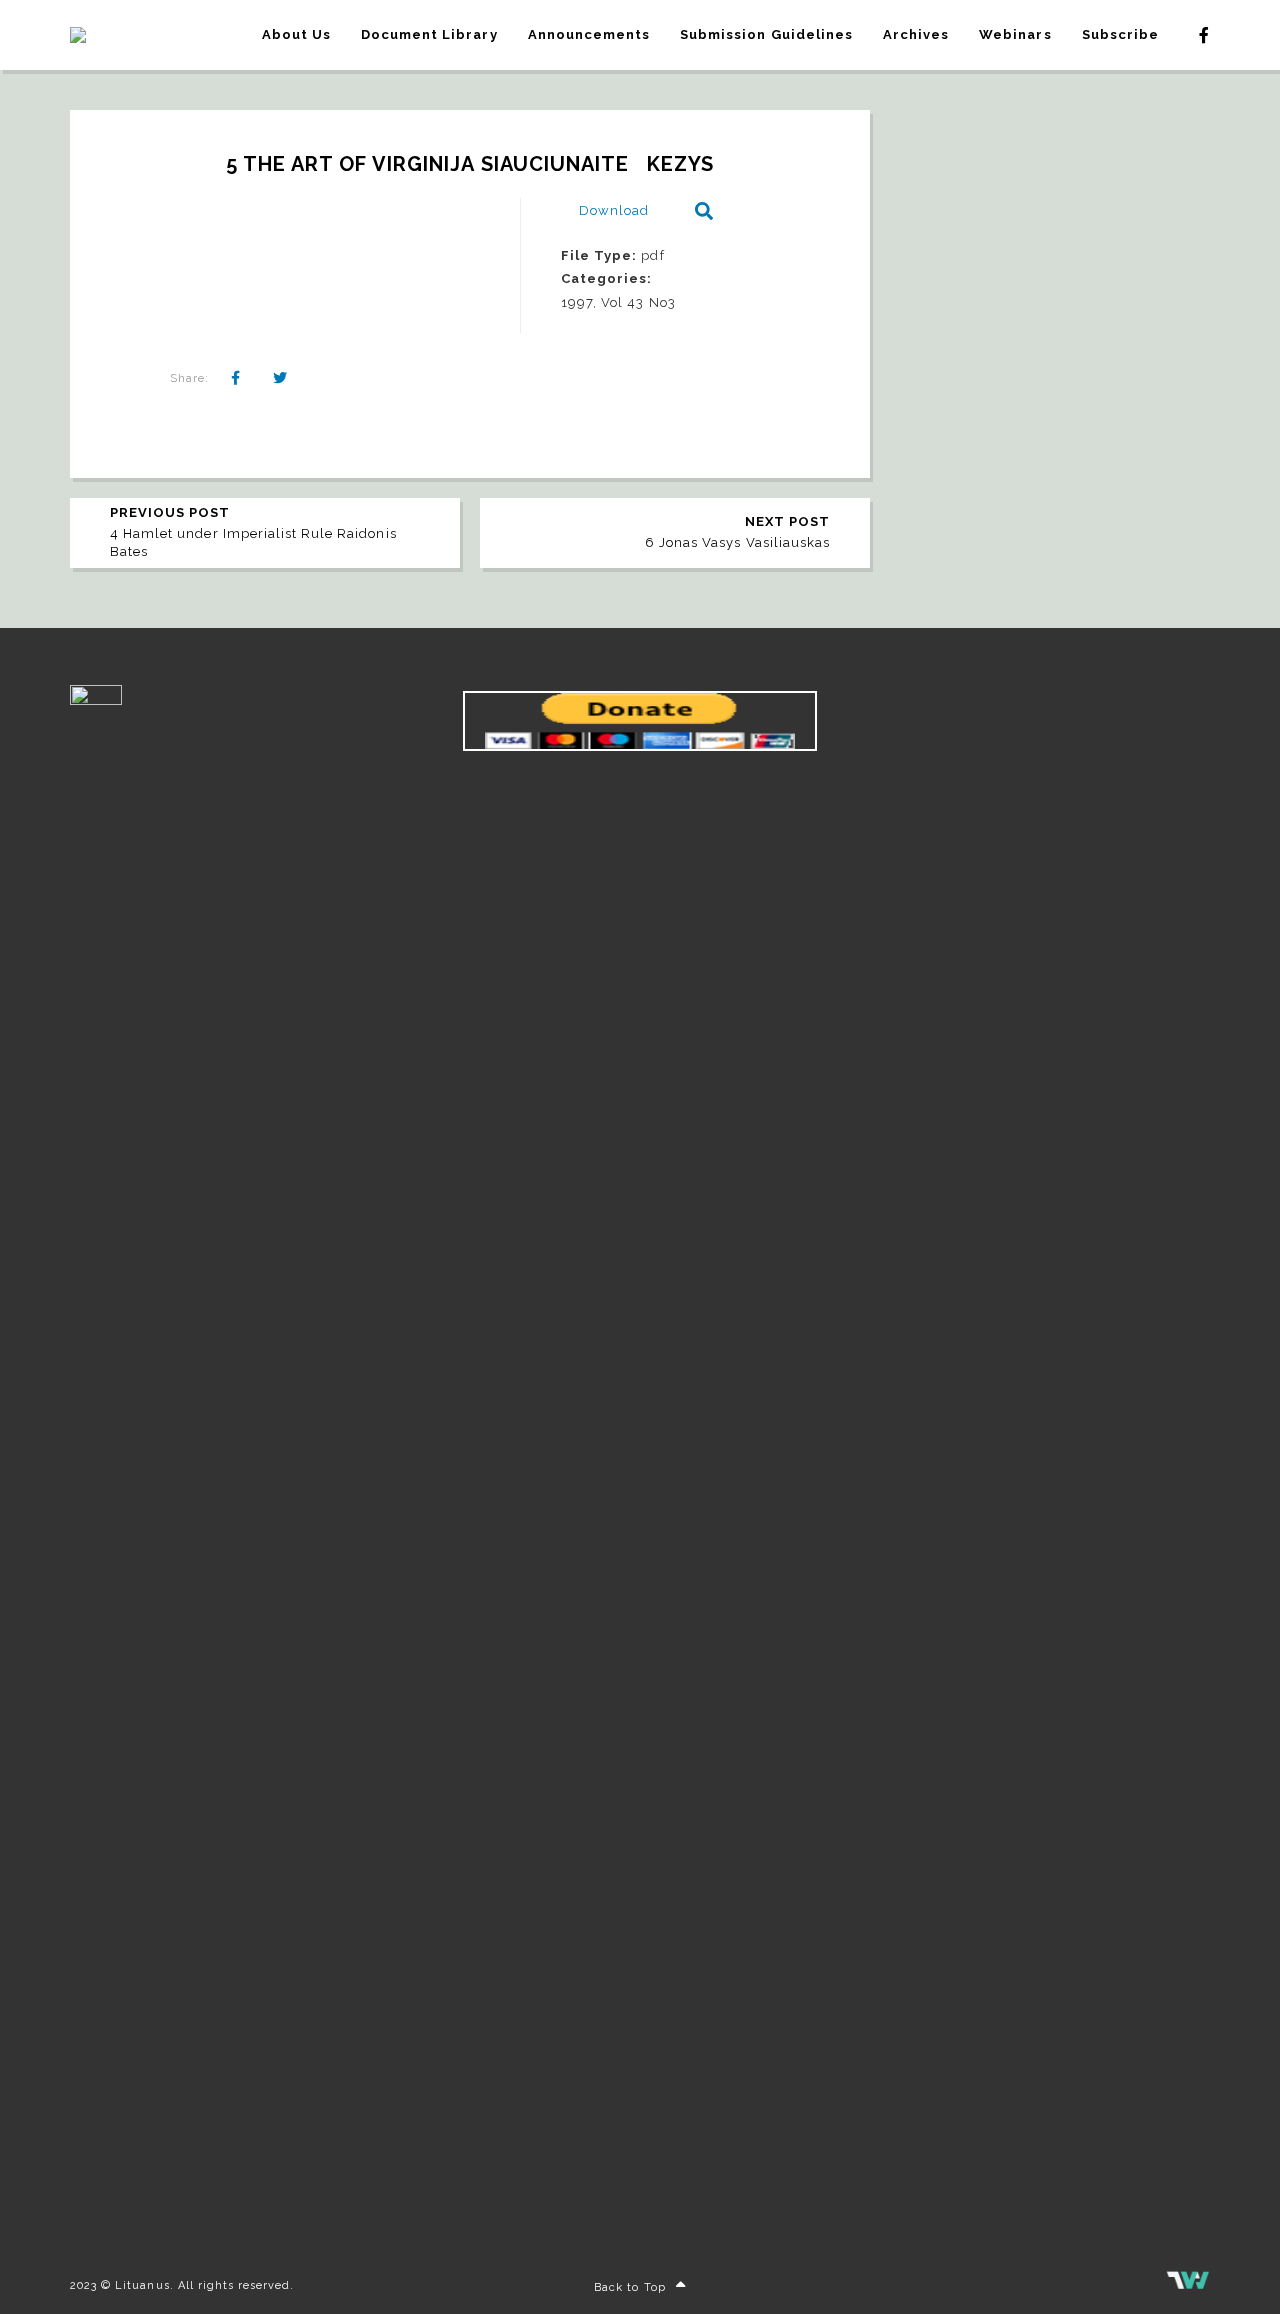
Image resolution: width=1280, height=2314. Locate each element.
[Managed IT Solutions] (1188, 2285)
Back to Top (629, 2287)
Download (614, 210)
